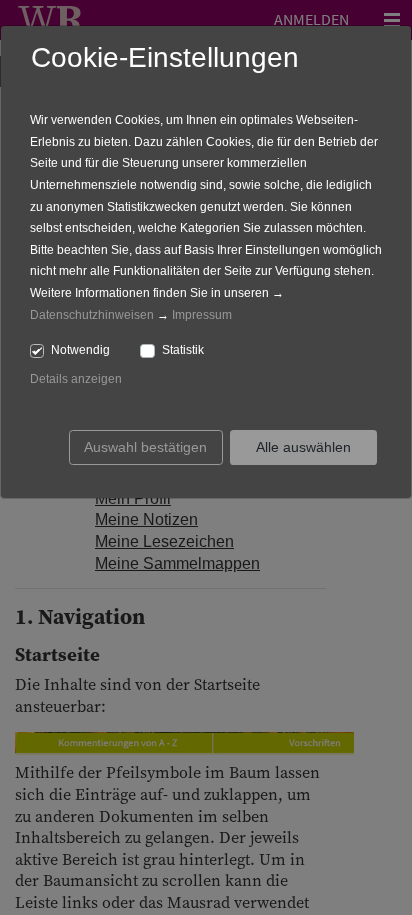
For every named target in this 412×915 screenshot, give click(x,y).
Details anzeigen (76, 379)
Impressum (202, 315)
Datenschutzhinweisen (92, 315)
